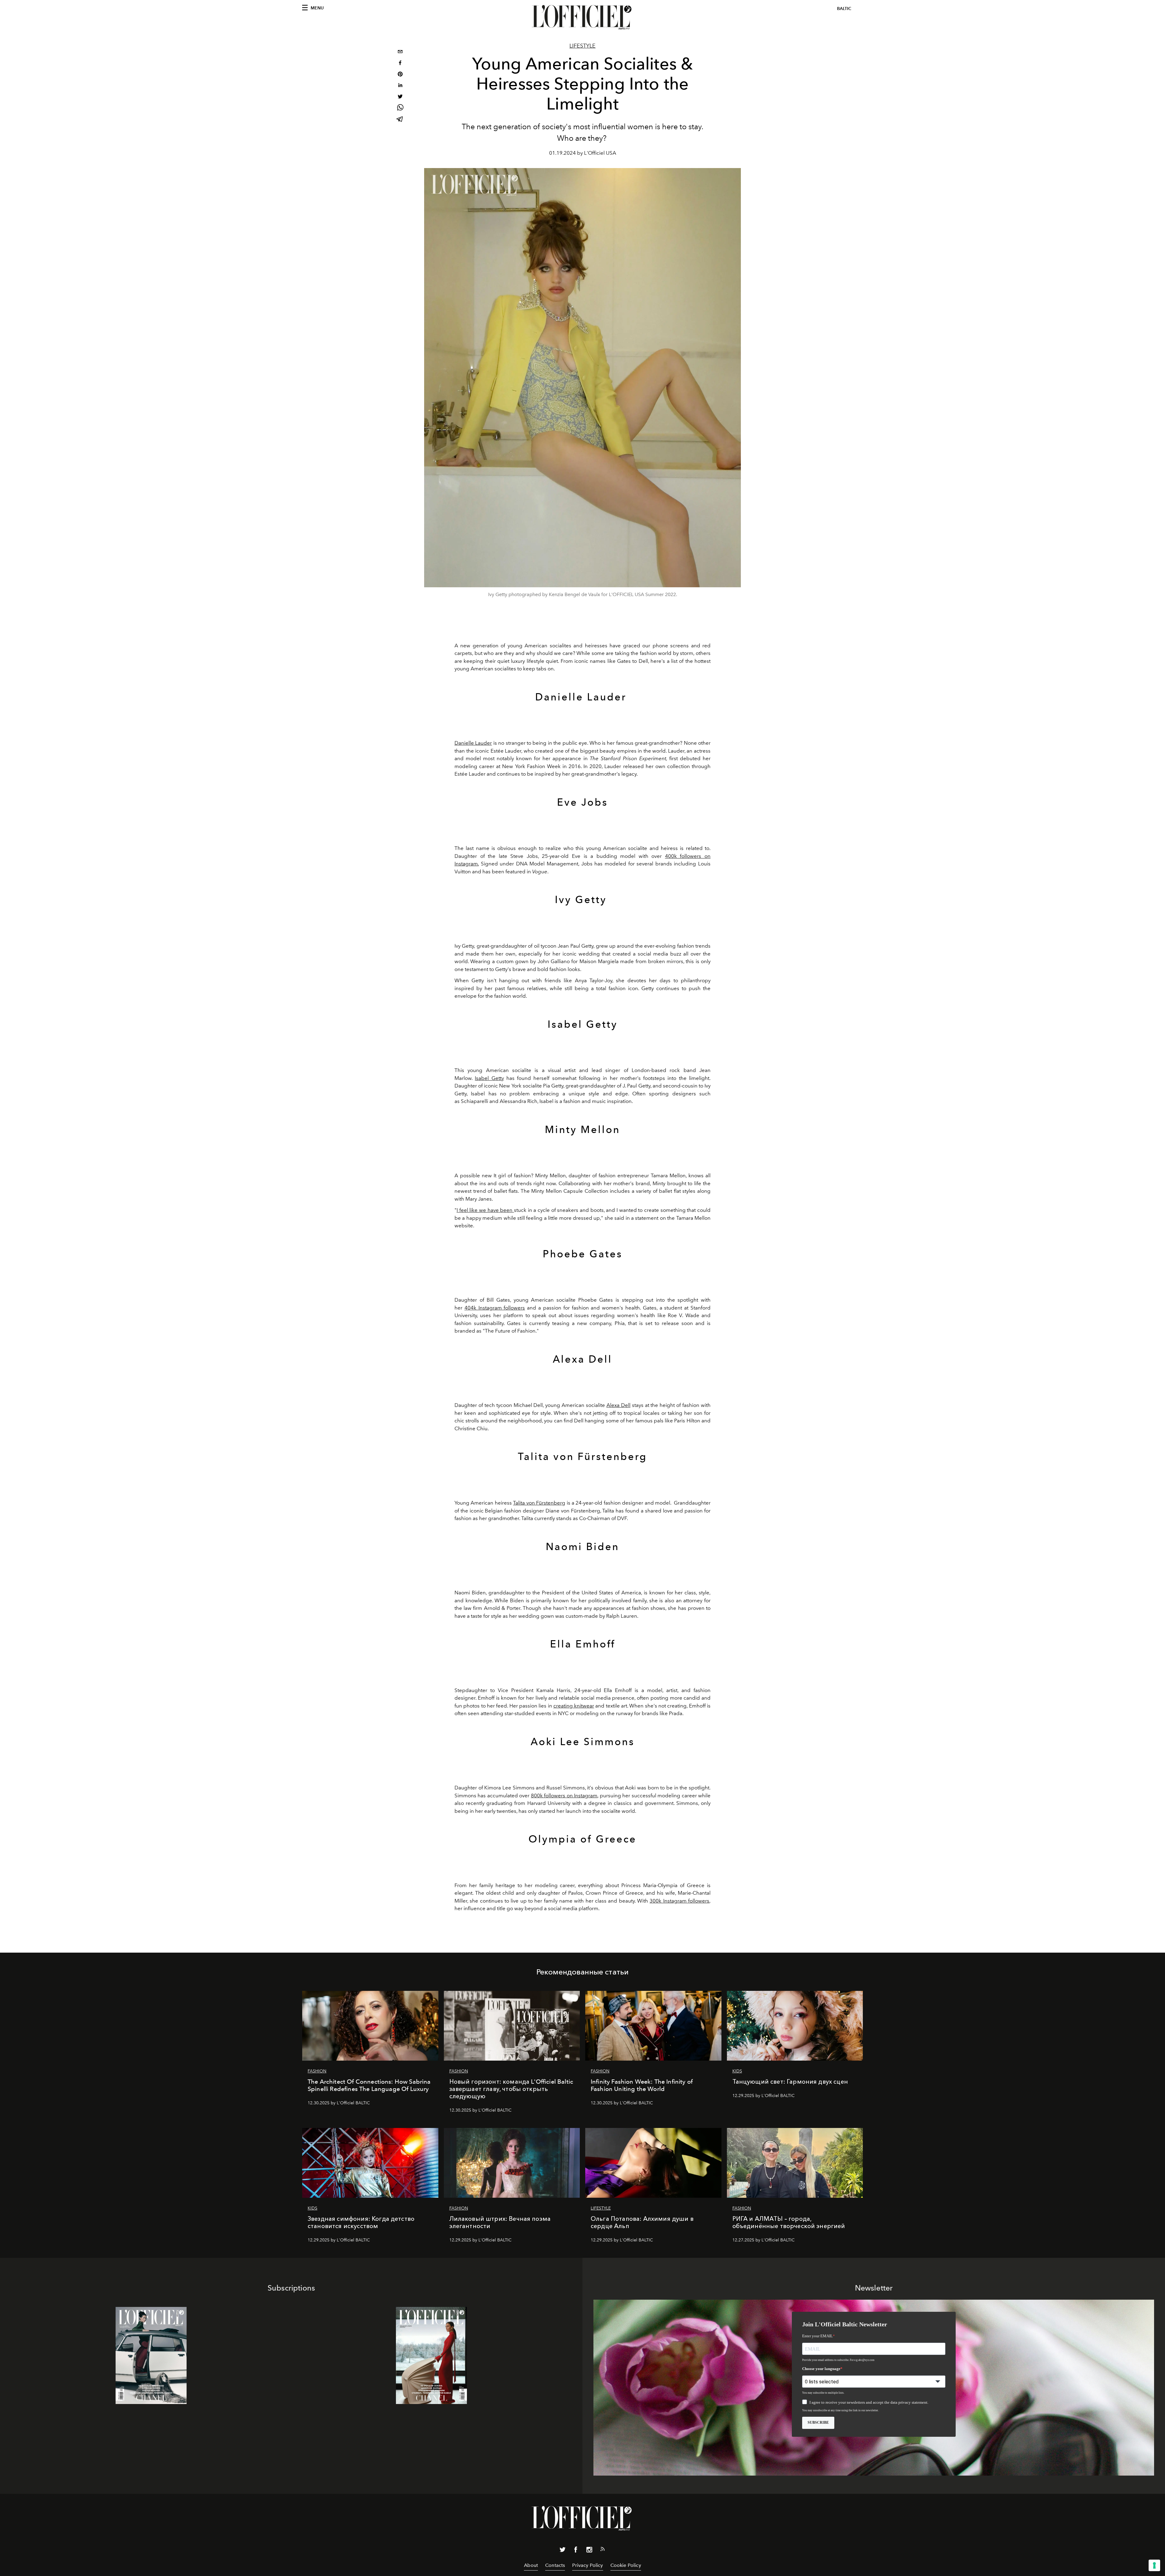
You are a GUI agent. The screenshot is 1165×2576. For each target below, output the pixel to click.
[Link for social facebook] (576, 2551)
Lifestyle (582, 46)
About (531, 2565)
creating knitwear (574, 1706)
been (507, 1210)
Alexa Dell (618, 1405)
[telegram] (400, 120)
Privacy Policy (588, 2565)
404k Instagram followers (495, 1308)
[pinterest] (400, 75)
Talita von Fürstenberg (539, 1503)
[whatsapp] (400, 108)
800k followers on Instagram (564, 1795)
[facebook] (400, 64)
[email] (400, 52)
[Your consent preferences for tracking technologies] (1154, 2565)
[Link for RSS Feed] (603, 2550)
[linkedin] (400, 86)
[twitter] (400, 97)
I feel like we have (478, 1210)
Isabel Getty (489, 1078)
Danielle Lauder (473, 743)
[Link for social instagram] (589, 2551)
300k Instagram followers (679, 1901)
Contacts (555, 2565)
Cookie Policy (626, 2565)
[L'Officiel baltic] (582, 17)
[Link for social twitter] (562, 2551)
